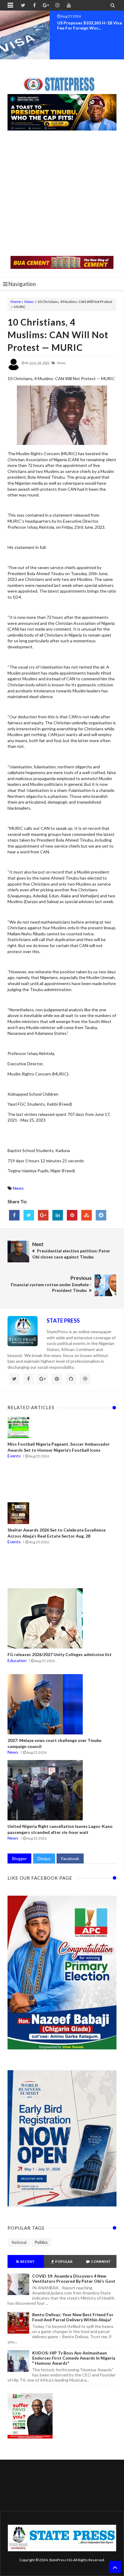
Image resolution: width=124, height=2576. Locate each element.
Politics (41, 2242)
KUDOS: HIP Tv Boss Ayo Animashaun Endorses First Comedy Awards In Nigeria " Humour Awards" (74, 2358)
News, (62, 363)
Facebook (70, 1858)
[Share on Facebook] (14, 1215)
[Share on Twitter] (29, 1215)
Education (17, 1660)
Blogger (19, 1858)
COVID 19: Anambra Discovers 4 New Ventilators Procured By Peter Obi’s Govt (74, 2278)
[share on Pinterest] (72, 1215)
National (19, 2242)
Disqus (44, 1858)
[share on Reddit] (101, 1215)
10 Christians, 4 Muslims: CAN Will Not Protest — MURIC (58, 335)
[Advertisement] (62, 194)
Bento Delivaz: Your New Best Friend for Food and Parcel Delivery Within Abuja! (73, 2317)
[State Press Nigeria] (62, 80)
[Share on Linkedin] (58, 1215)
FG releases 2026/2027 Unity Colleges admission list (60, 1654)
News (29, 302)
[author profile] (14, 369)
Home (16, 302)
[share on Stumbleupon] (87, 1215)
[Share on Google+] (43, 1215)
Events (14, 1456)
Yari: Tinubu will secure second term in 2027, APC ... (89, 25)
